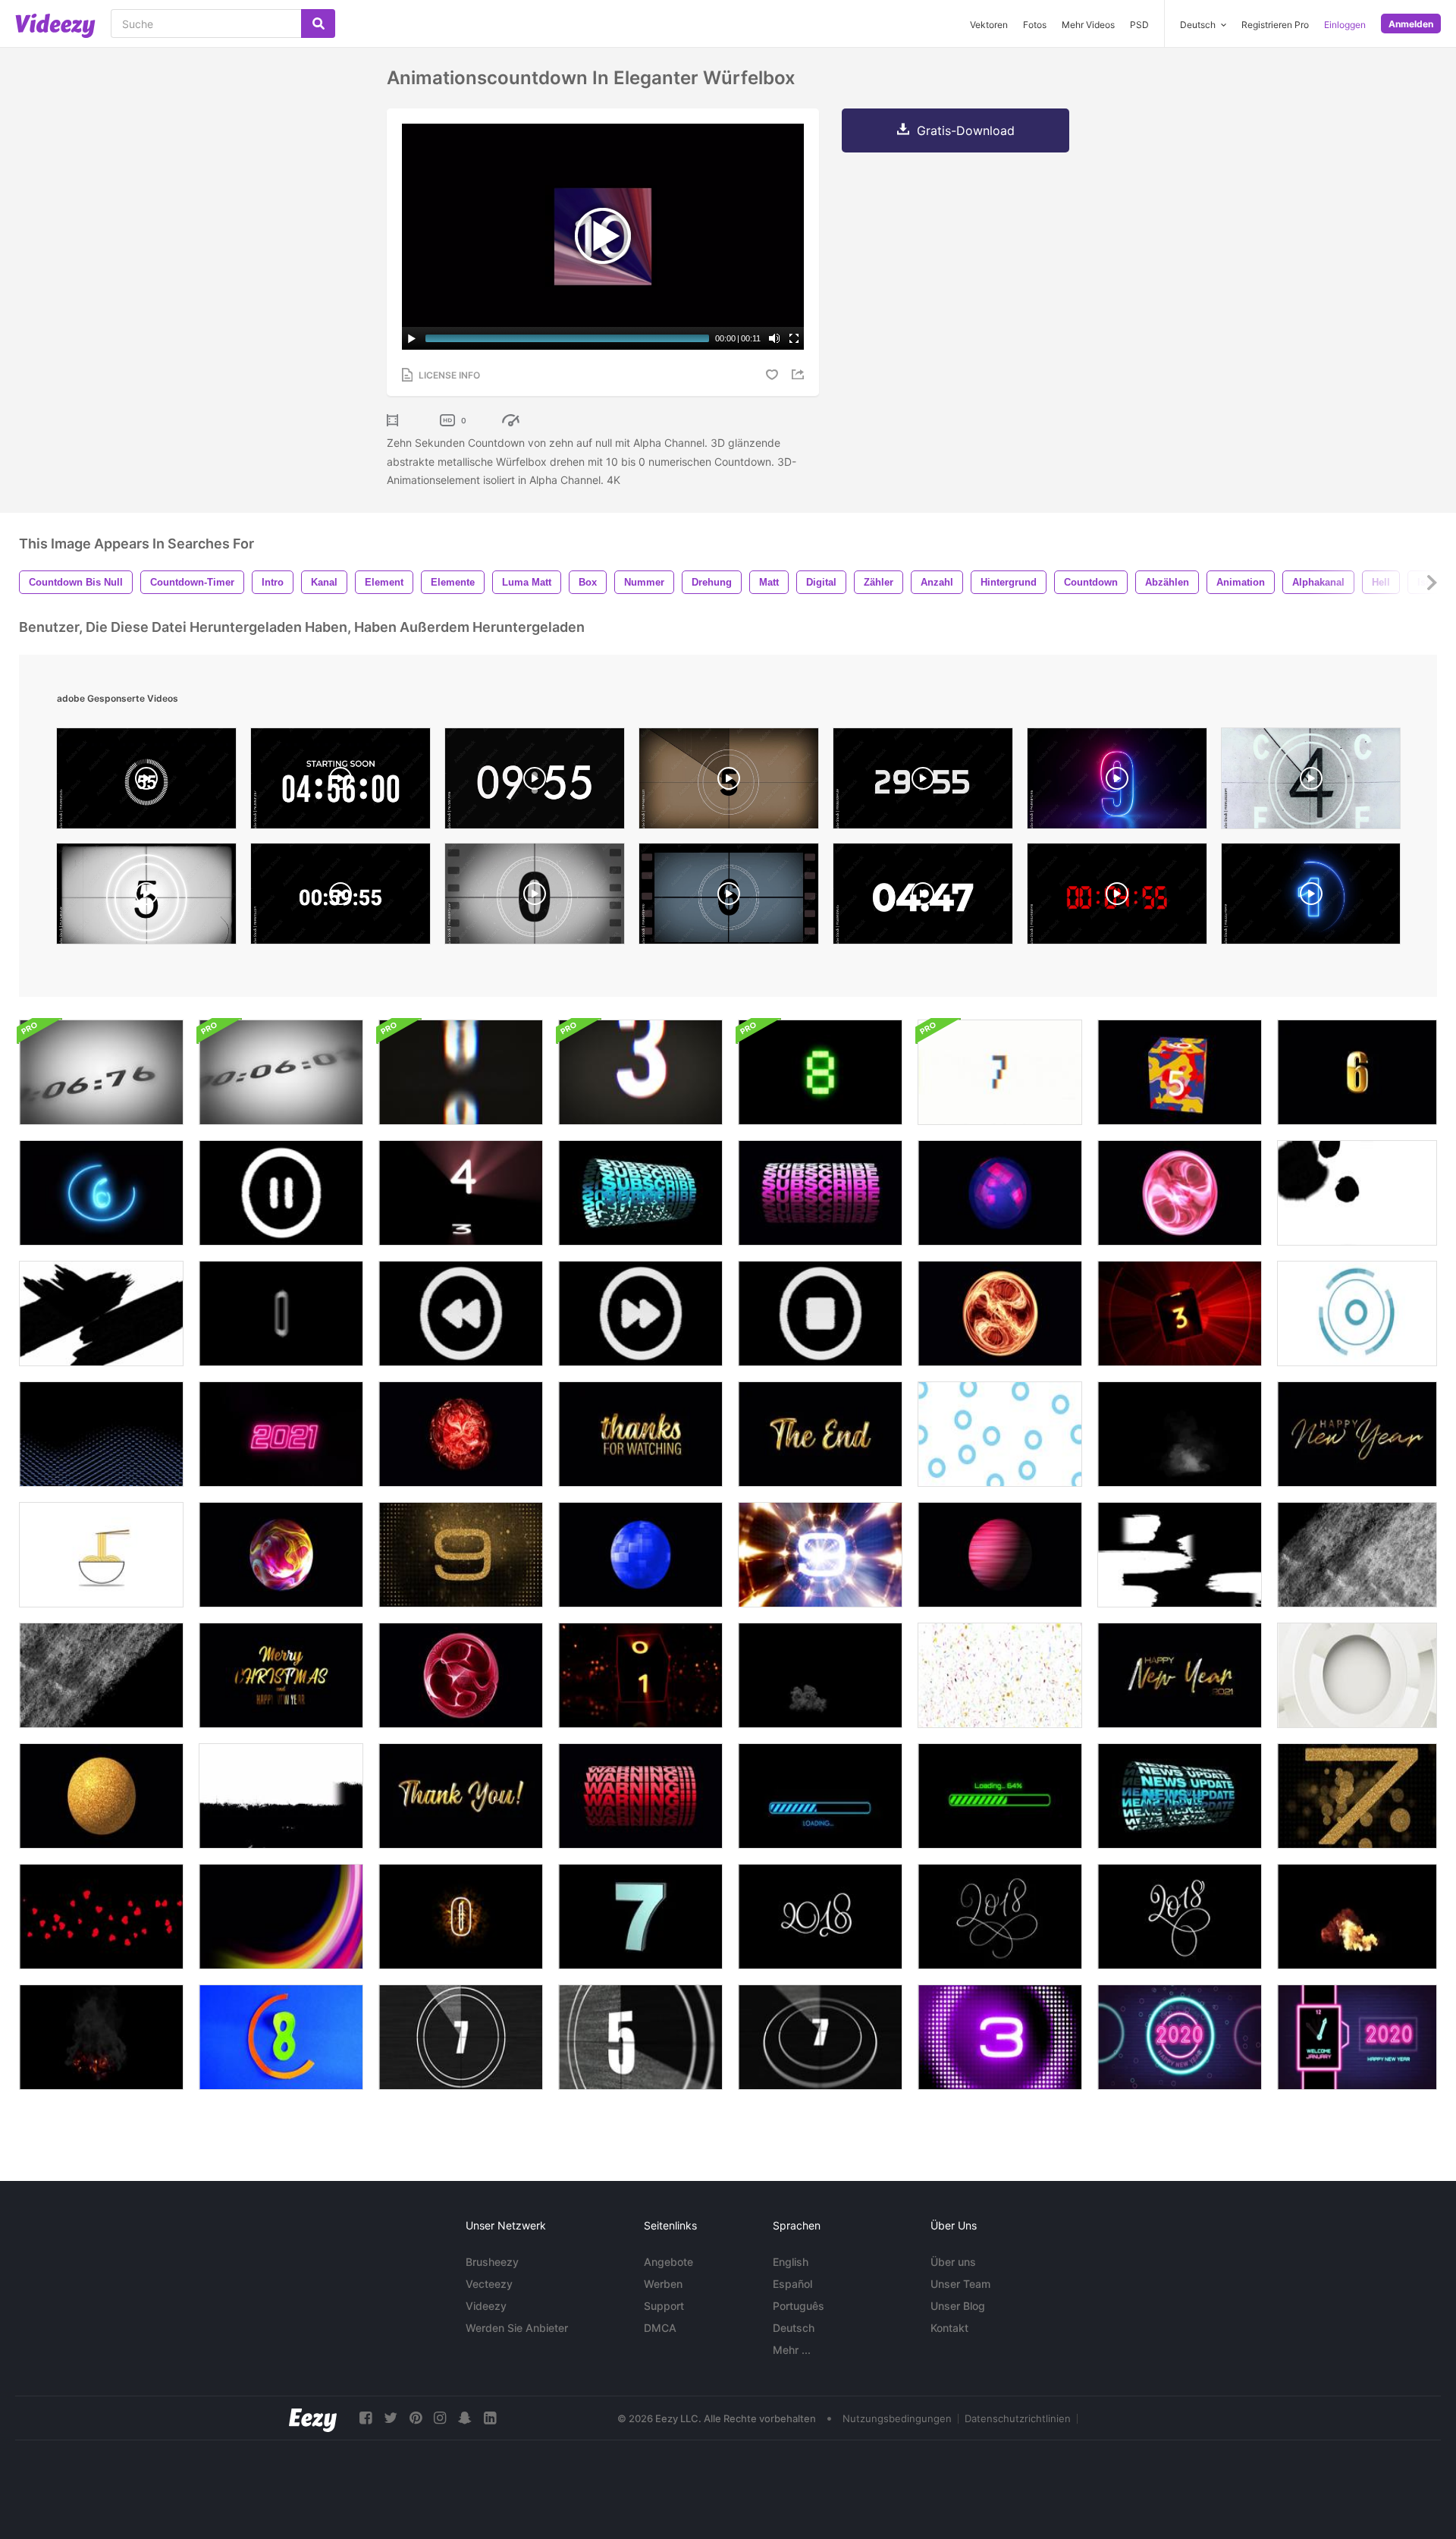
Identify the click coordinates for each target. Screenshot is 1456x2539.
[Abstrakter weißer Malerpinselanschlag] (1180, 1555)
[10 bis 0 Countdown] (640, 1917)
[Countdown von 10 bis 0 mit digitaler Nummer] (820, 1072)
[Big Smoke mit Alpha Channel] (820, 1675)
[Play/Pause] (412, 338)
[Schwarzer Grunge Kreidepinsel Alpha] (281, 1796)
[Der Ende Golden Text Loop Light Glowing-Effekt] (820, 1434)
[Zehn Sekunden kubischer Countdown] (461, 1193)
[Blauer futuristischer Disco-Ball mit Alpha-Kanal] (640, 1555)
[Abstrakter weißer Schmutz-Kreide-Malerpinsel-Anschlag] (1357, 1555)
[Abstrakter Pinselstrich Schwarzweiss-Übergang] (101, 1313)
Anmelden (1411, 24)
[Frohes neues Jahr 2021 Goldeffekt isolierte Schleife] (1180, 1675)
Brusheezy (492, 2262)
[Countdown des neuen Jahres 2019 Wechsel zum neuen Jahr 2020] (1180, 2037)
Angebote (668, 2262)
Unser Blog (958, 2306)
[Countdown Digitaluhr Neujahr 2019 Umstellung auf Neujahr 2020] (1357, 2037)
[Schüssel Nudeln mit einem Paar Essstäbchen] (101, 1555)
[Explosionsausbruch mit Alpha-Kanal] (101, 2037)
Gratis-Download (966, 130)
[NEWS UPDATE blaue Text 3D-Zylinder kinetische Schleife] (1180, 1796)
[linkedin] (490, 2418)
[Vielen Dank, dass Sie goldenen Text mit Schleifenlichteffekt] (461, 1796)
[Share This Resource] (800, 374)
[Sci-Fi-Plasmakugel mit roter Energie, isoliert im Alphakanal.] (461, 1434)
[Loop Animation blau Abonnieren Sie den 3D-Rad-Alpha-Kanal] (640, 1193)
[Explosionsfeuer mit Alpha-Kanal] (1357, 1917)
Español (792, 2284)
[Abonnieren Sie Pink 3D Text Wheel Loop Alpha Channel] (820, 1193)
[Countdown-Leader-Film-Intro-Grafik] (461, 2037)
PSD (1139, 25)
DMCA (660, 2328)
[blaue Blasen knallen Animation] (1000, 1434)
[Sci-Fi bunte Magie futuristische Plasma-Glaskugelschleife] (281, 1555)
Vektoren (989, 25)
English (791, 2262)
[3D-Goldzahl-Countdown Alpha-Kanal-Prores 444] (1357, 1072)
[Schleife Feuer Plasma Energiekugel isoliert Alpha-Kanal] (1000, 1313)
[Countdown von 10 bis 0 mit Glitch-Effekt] (461, 1072)
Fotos (1035, 25)
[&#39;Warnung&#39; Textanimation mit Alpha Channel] (640, 1796)
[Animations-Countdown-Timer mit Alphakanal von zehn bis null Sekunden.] (1180, 1072)
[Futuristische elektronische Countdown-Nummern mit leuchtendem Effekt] (1000, 2037)
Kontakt (949, 2328)
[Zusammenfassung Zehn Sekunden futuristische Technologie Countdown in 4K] (1180, 1313)
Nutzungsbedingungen (897, 2418)
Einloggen (1345, 25)
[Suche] (318, 24)
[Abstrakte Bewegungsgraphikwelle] (101, 1434)
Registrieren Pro (1275, 25)
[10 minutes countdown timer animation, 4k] (535, 782)
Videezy (486, 2306)
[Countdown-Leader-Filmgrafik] (281, 2037)
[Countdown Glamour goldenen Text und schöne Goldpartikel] (461, 1555)
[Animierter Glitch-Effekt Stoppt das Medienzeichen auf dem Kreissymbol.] (820, 1313)
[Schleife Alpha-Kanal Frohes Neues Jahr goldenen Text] (1357, 1434)
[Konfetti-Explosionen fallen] (1000, 1675)
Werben (663, 2284)
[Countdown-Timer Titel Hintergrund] (461, 1917)
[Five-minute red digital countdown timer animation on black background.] (1117, 897)
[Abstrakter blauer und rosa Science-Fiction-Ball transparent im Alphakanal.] (1000, 1193)
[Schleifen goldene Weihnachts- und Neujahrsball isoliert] (101, 1796)
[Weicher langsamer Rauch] (1180, 1434)
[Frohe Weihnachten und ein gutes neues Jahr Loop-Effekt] (281, 1675)
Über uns (953, 2262)
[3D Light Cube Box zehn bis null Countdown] (640, 1675)
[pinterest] (416, 2418)
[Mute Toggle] (774, 338)
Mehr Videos (1088, 25)
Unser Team (960, 2284)
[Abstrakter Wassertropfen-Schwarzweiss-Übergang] (1357, 1193)
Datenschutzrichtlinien (1018, 2418)
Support (664, 2306)
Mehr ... (792, 2350)
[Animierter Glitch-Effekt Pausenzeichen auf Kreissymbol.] (281, 1193)
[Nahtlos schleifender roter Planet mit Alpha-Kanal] (1000, 1555)
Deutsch (794, 2328)
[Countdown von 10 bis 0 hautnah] (101, 1072)
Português (799, 2306)
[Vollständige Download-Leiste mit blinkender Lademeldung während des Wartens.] (820, 1796)
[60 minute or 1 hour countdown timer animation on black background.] (340, 897)
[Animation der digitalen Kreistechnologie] (1357, 1675)
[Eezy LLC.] (313, 2418)
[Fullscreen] (794, 338)
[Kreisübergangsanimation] (1357, 1313)
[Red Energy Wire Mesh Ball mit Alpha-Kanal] (461, 1675)
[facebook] (366, 2418)
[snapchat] (465, 2418)
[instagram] (440, 2418)
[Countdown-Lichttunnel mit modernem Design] (820, 1555)
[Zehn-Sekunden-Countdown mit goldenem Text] (1357, 1796)
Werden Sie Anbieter (517, 2328)
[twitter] (391, 2418)
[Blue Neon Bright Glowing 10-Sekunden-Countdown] (101, 1193)
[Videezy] (55, 26)
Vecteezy (489, 2284)
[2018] (820, 1917)
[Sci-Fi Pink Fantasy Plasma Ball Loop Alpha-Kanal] (1180, 1193)
